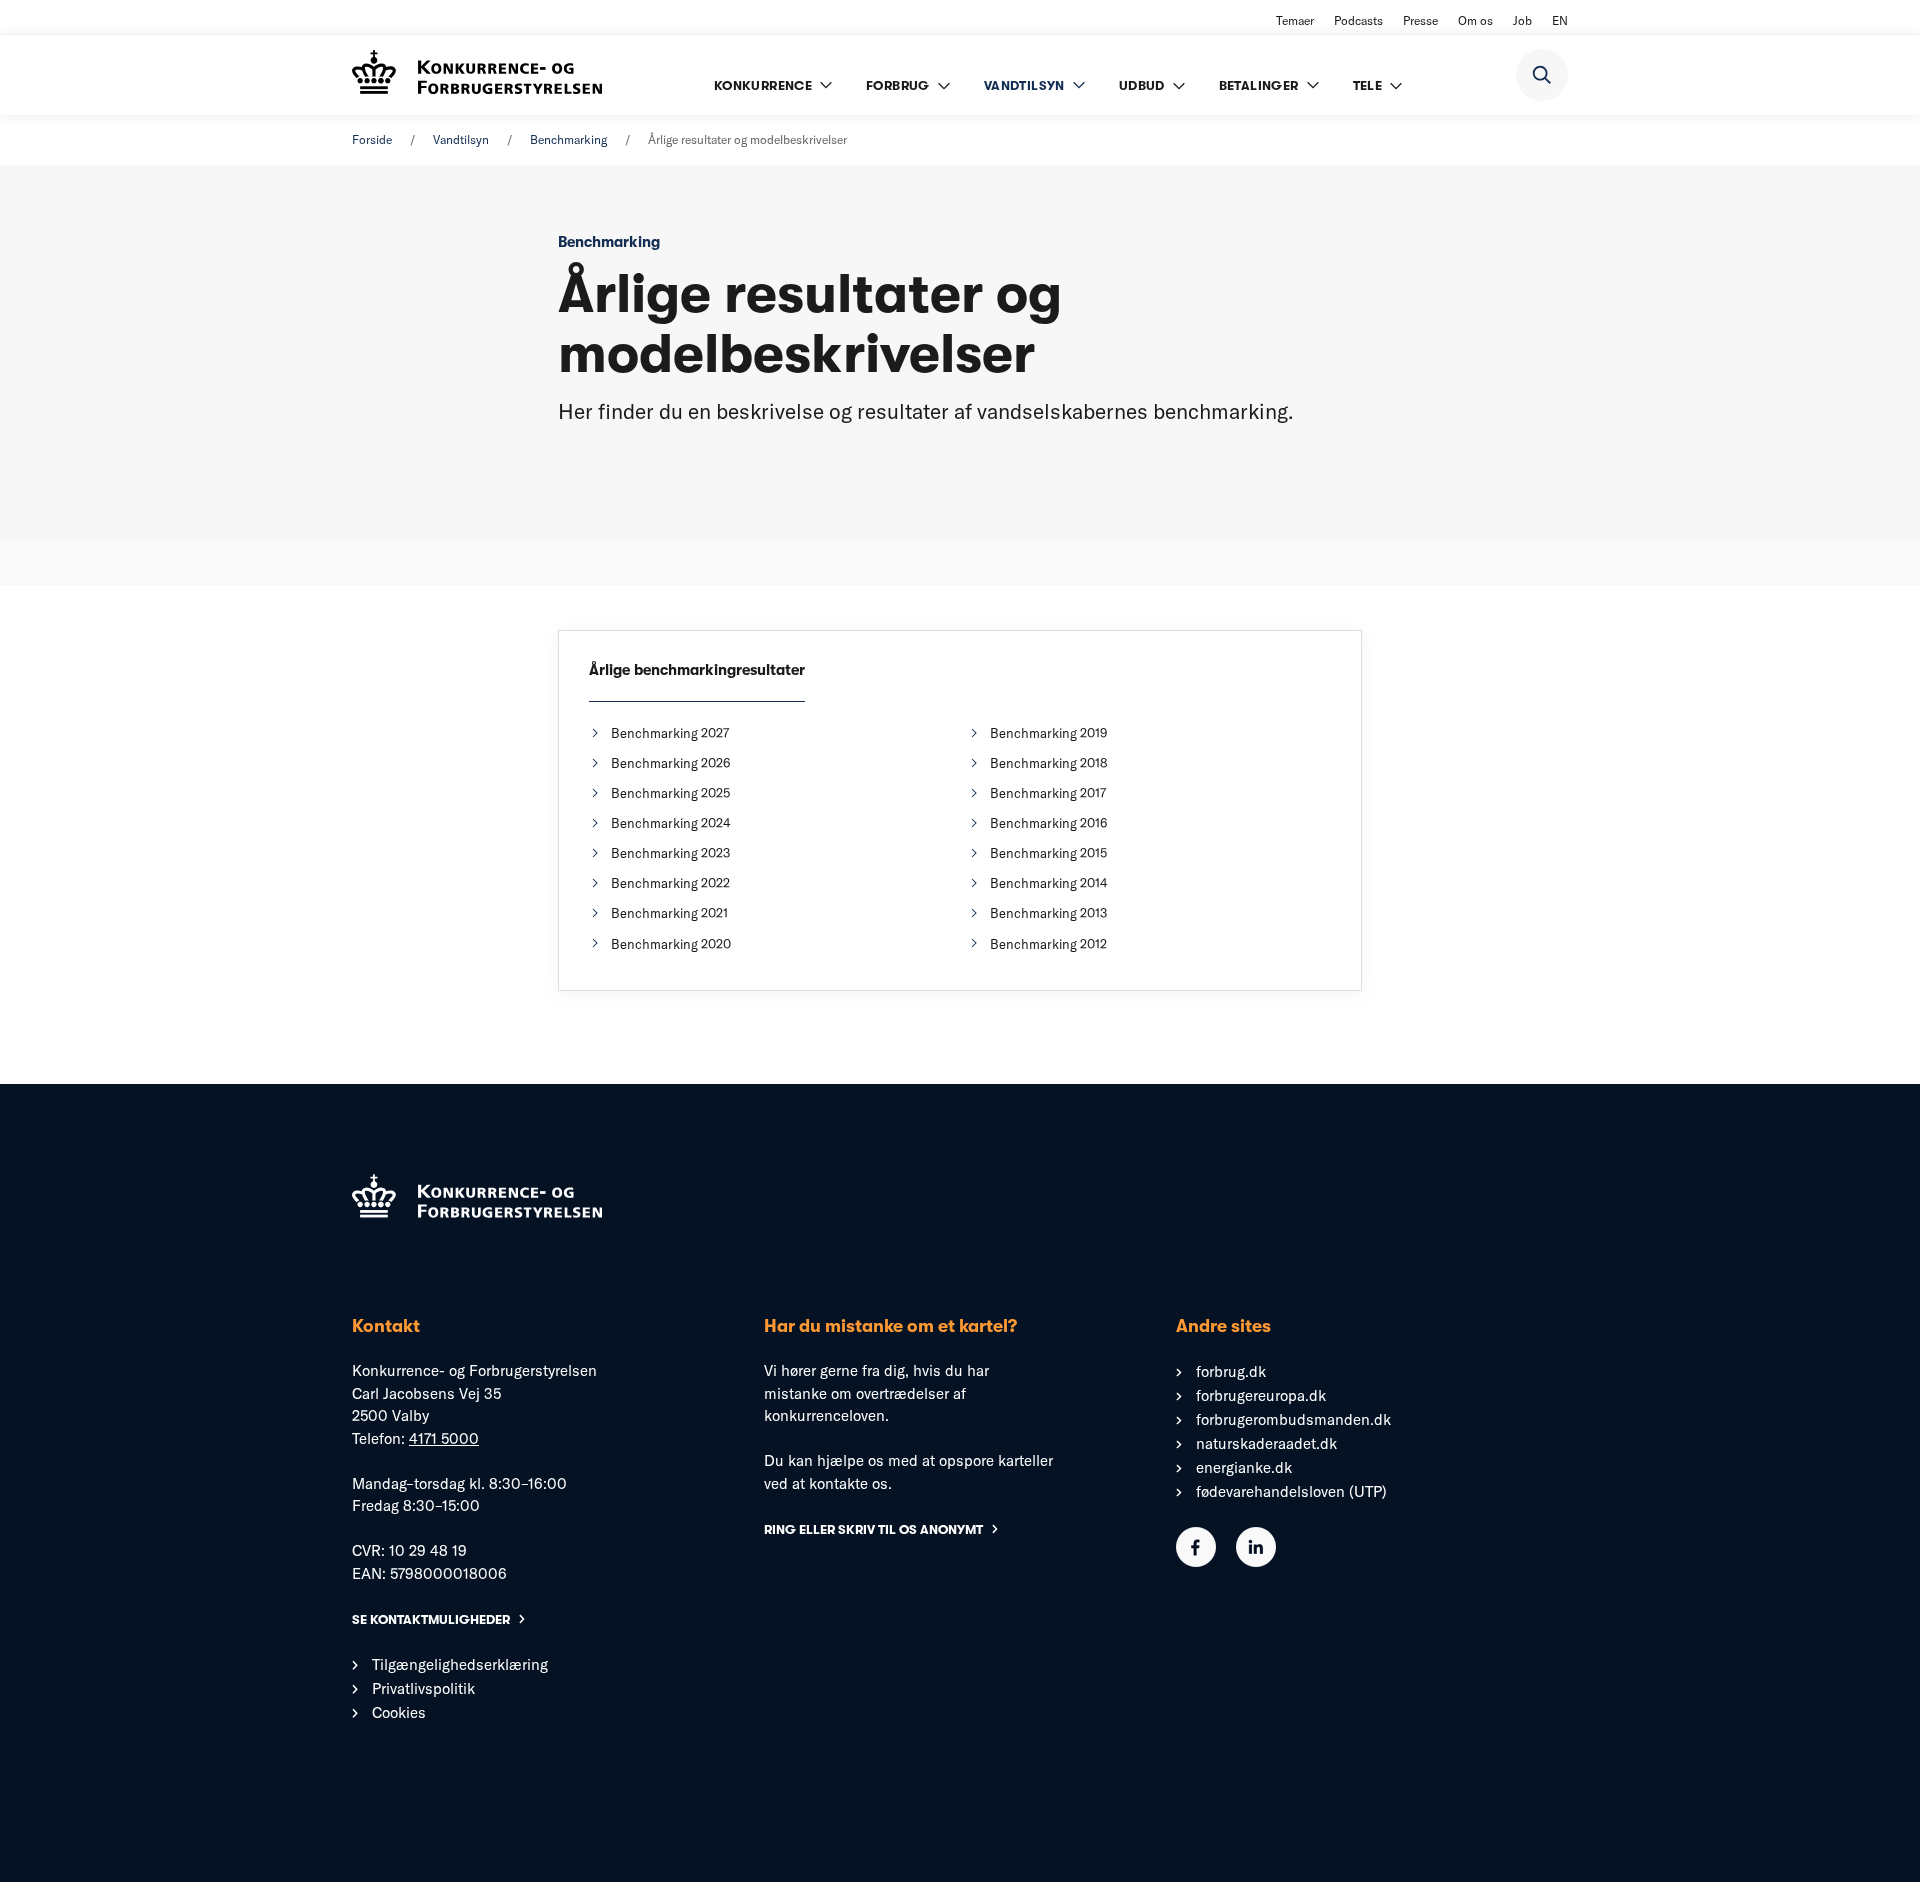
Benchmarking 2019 (1048, 733)
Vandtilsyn (461, 139)
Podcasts (1358, 20)
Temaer (1295, 20)
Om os (1475, 20)
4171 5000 (444, 1438)
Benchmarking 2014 (1049, 883)
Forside (372, 139)
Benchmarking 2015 (1048, 853)
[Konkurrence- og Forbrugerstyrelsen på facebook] (1196, 1561)
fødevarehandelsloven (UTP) (1291, 1491)
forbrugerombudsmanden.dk (1293, 1419)
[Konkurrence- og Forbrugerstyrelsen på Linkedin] (1256, 1561)
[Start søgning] (1542, 75)
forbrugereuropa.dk (1261, 1395)
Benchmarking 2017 (1048, 793)
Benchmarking (568, 139)
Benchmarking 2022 (670, 883)
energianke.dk (1244, 1467)
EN (1560, 20)
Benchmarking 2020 (671, 944)
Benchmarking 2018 (1049, 763)
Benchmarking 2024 (671, 823)
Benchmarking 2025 (670, 793)
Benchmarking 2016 (1048, 823)
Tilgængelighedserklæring (460, 1664)
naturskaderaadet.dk (1266, 1443)
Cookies (399, 1712)
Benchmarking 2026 (670, 763)
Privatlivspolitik (423, 1688)
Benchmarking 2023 (670, 853)
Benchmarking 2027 (670, 733)
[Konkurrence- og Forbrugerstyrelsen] (477, 74)
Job (1522, 20)
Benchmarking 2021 (669, 913)
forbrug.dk (1231, 1371)
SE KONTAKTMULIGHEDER (431, 1619)
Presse (1420, 20)
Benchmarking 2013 (1048, 913)
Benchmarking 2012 (1048, 944)
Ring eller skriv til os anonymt (873, 1529)
